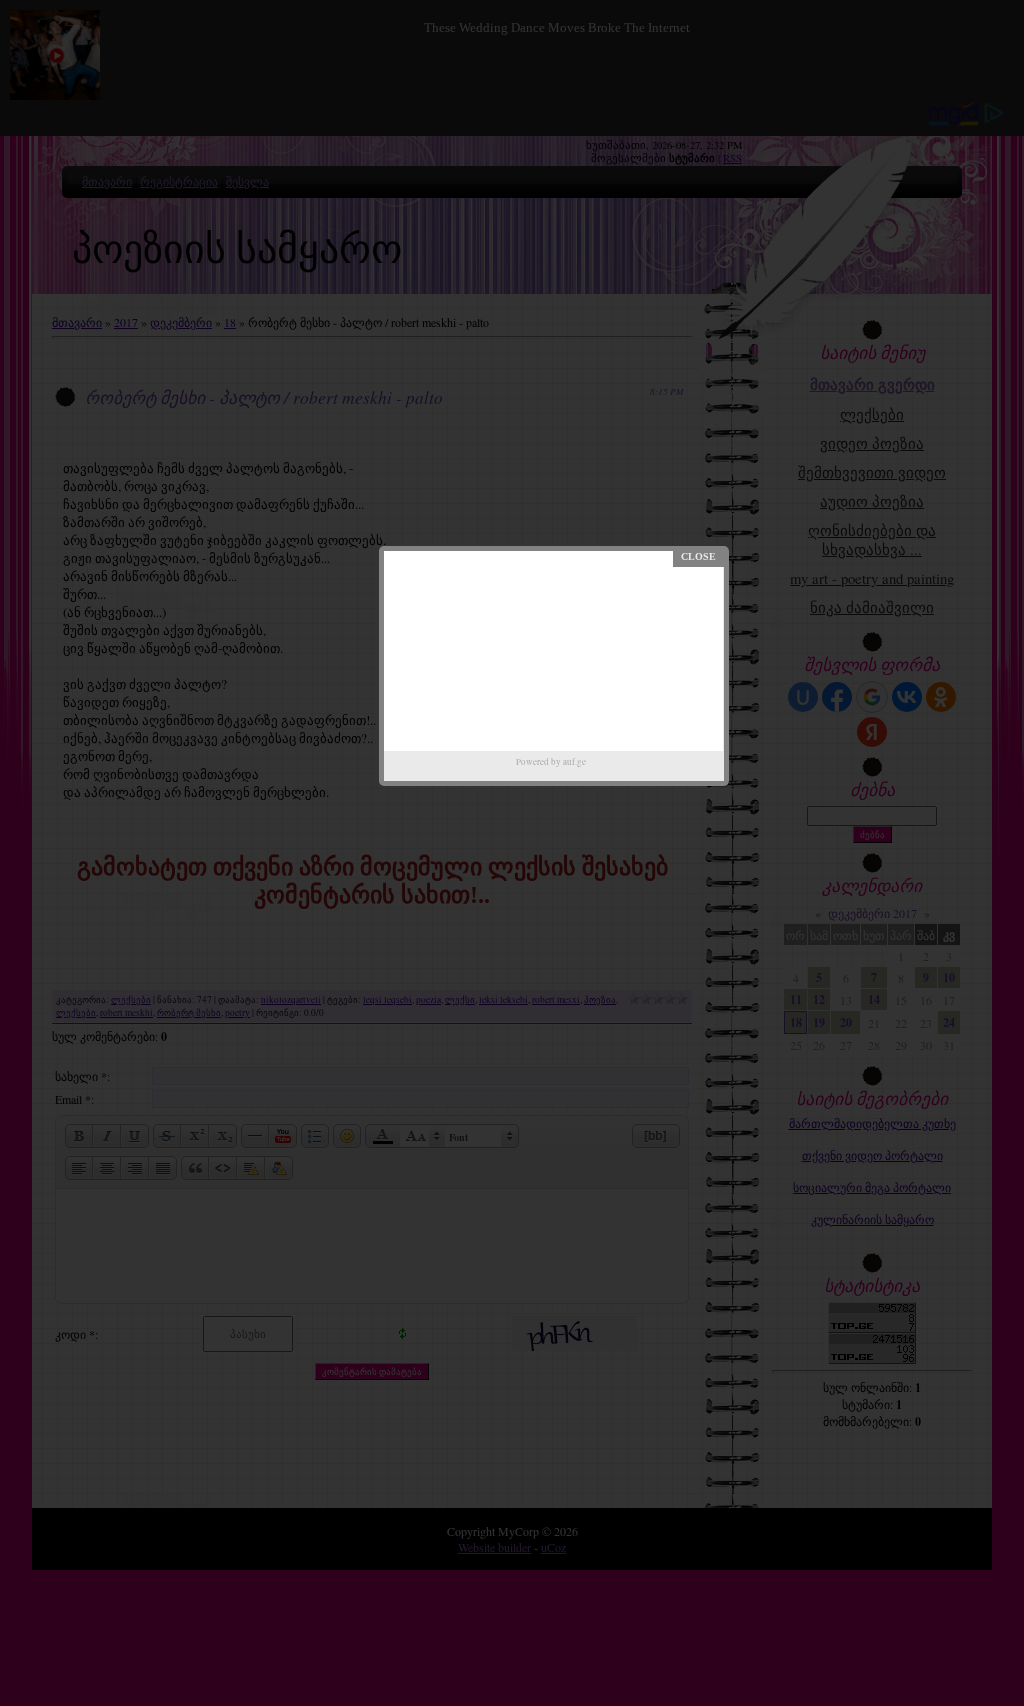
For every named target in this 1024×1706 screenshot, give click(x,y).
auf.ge (574, 762)
